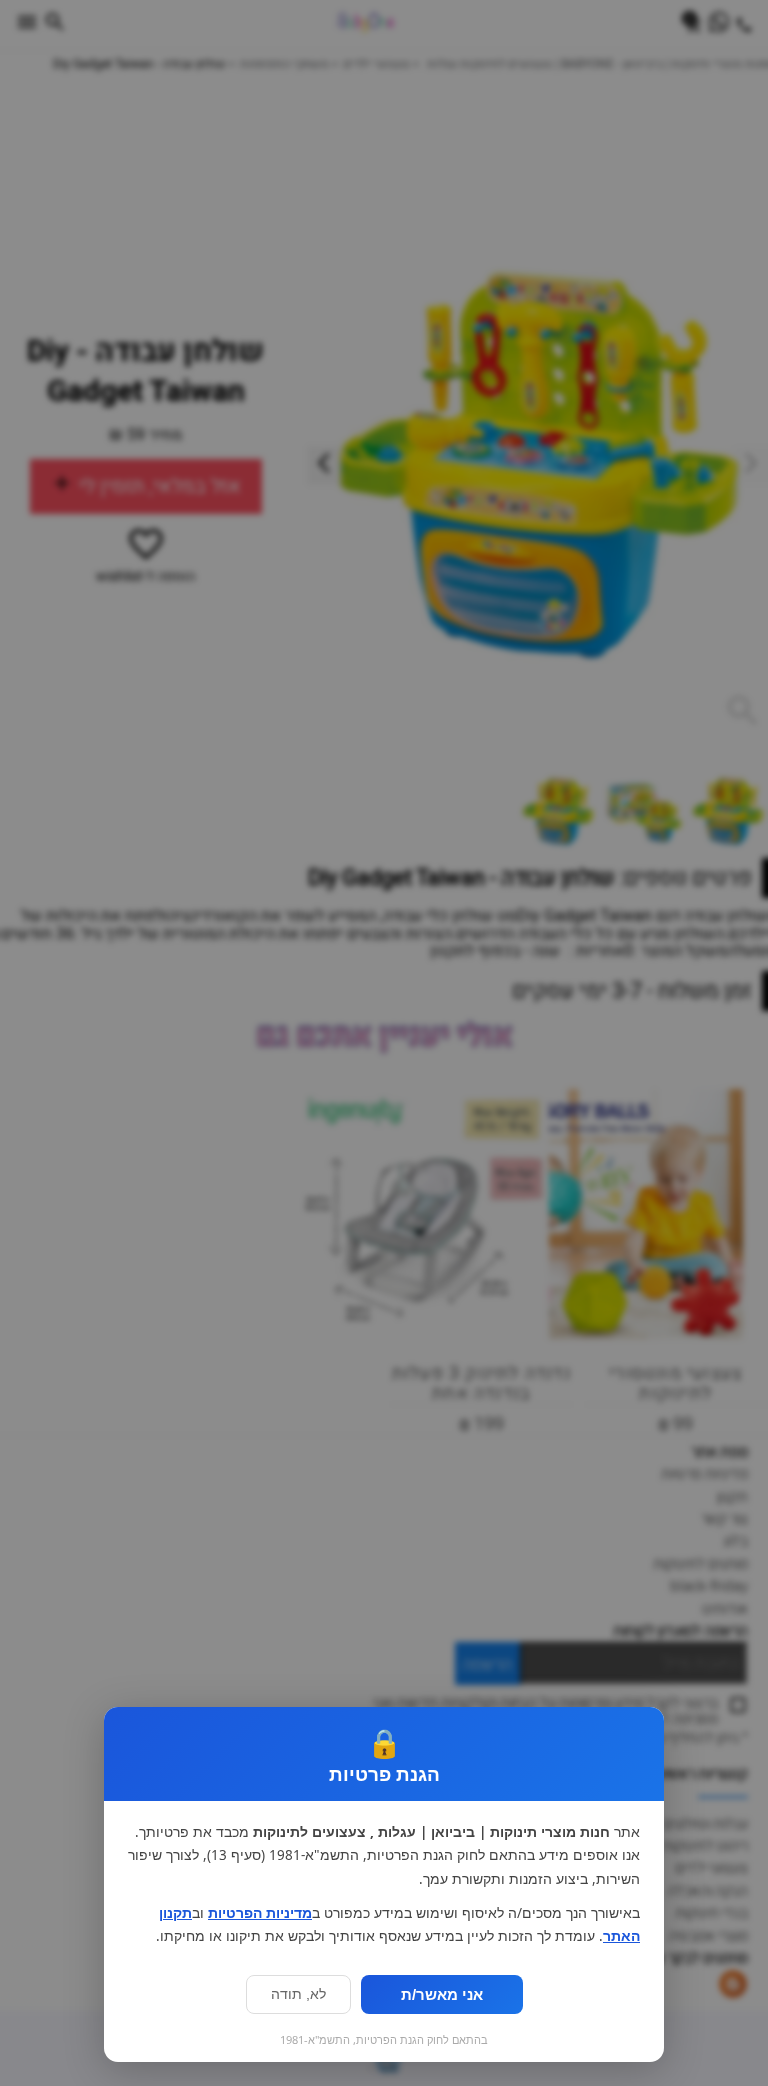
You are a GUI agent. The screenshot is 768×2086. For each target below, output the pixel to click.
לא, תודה (298, 1994)
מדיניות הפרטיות (260, 1913)
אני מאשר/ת (442, 1994)
